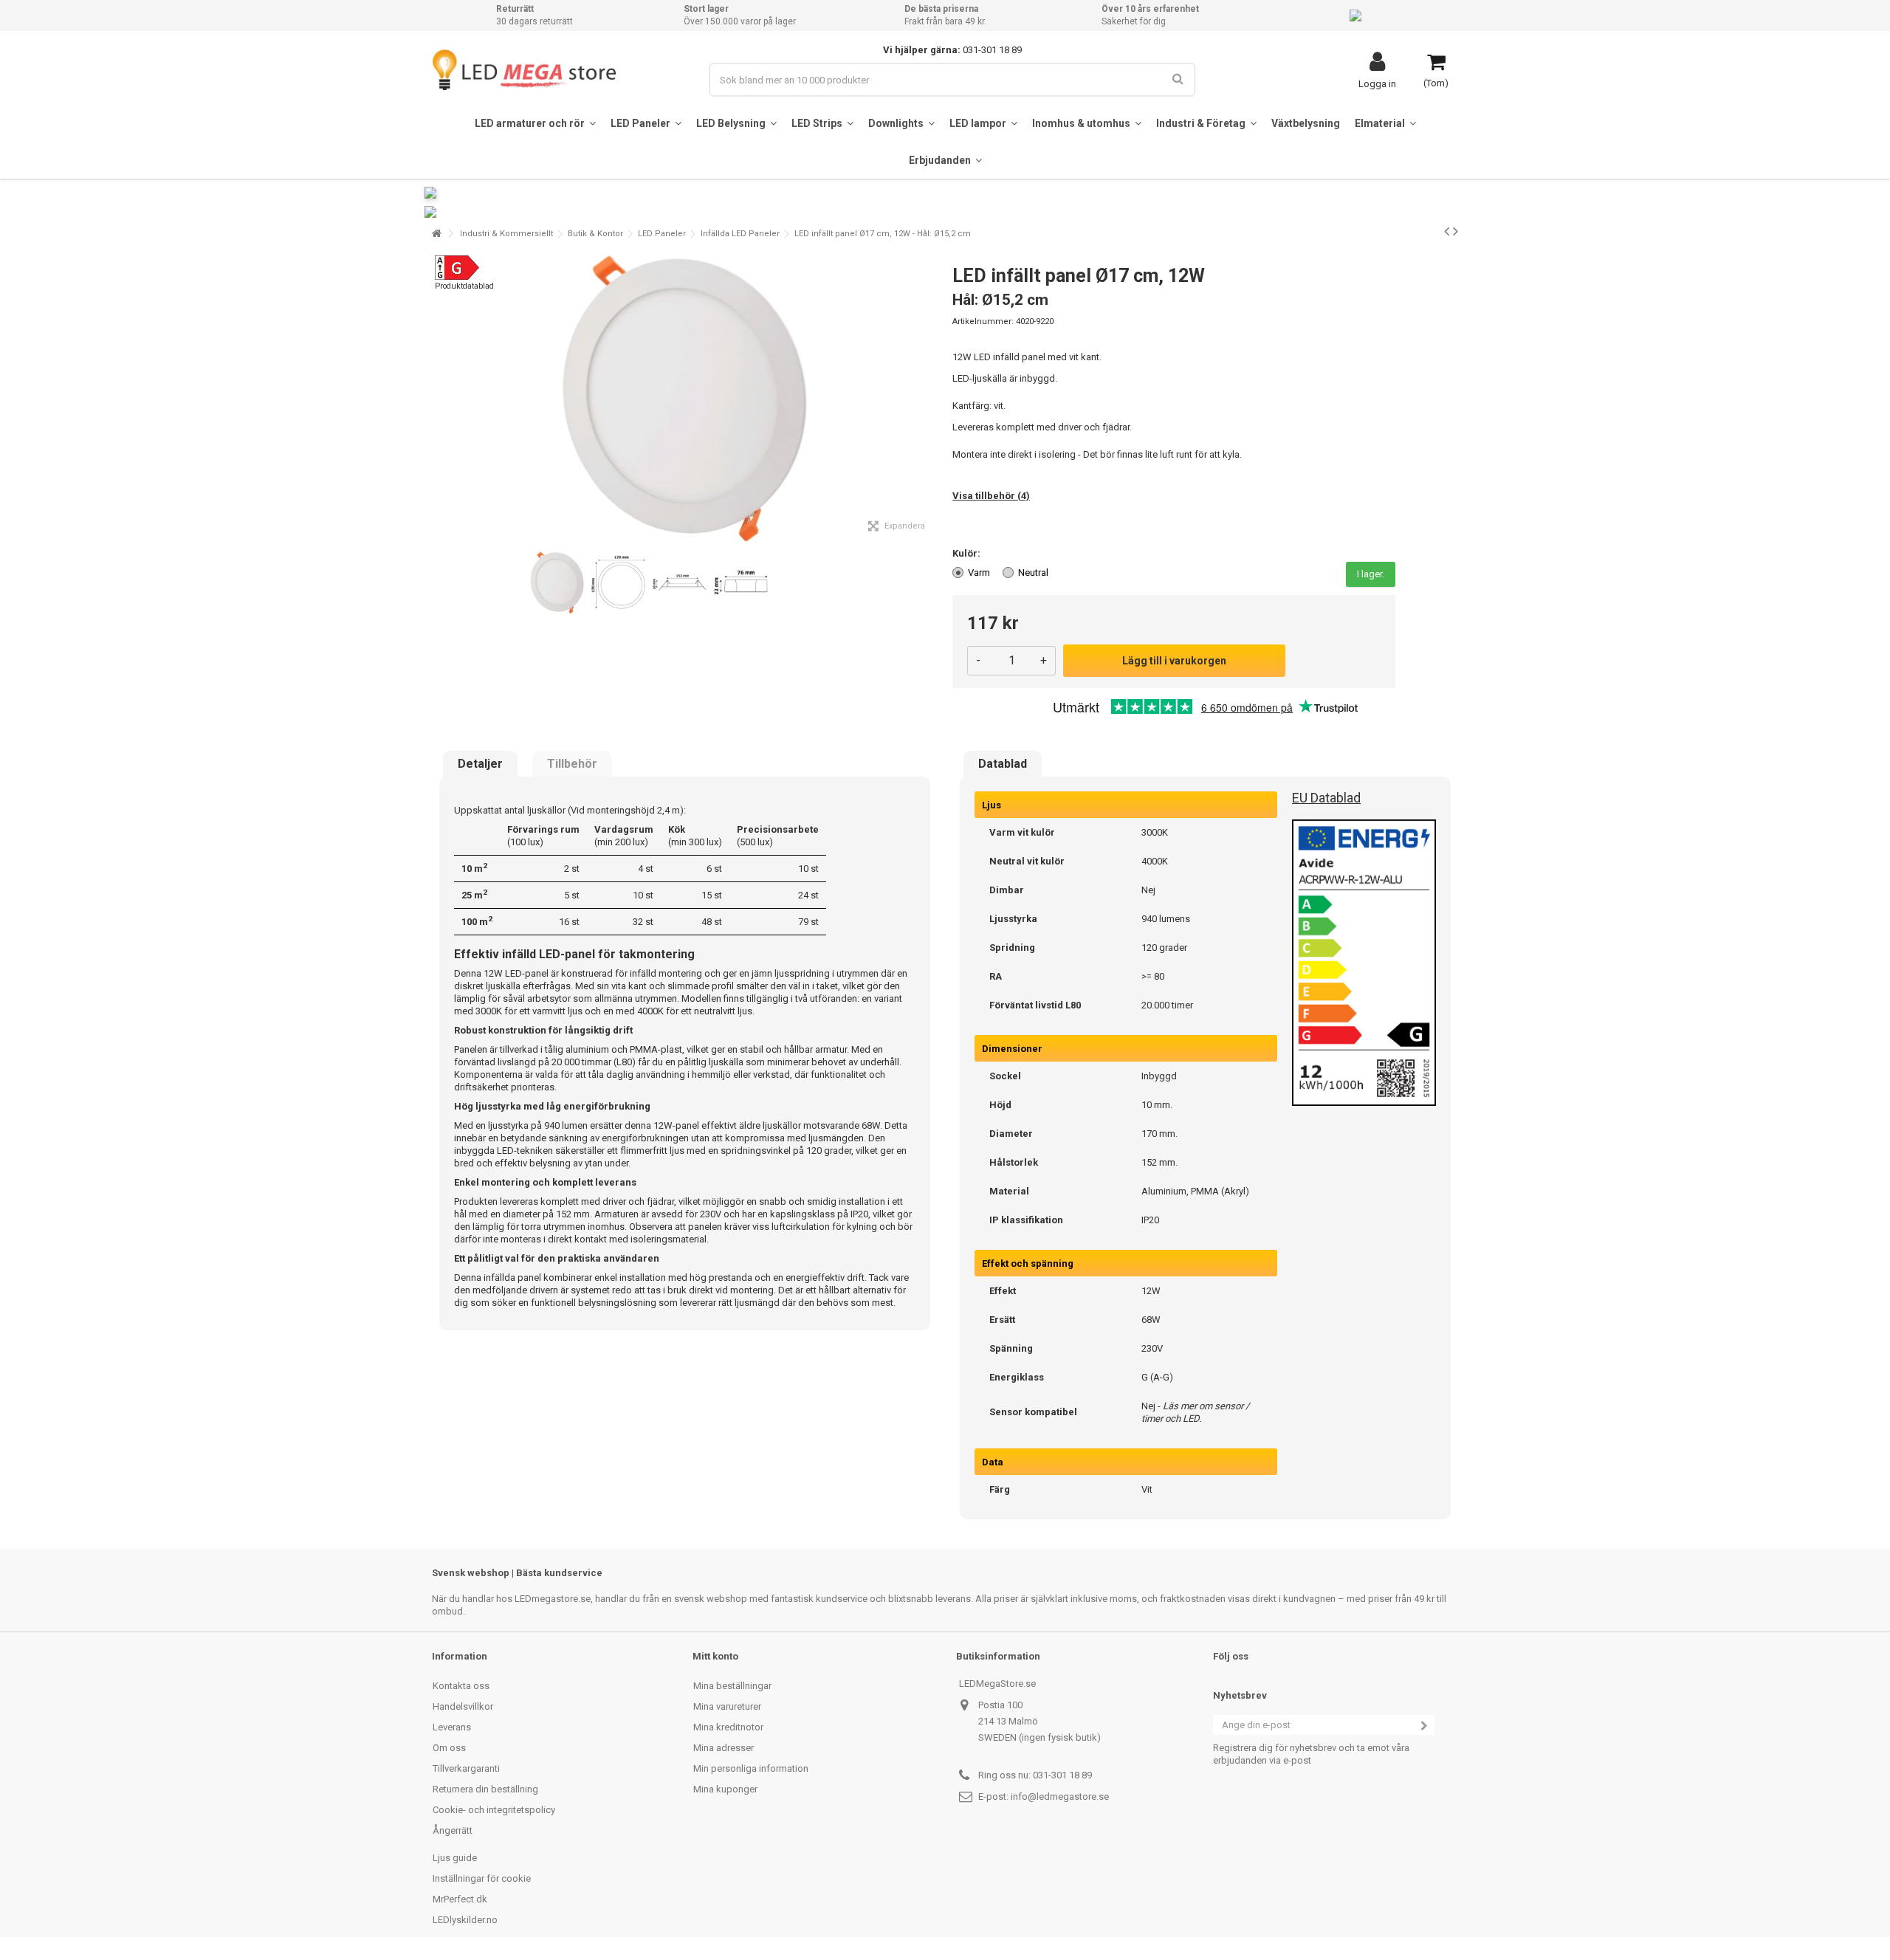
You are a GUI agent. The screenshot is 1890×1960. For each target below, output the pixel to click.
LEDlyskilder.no (465, 1920)
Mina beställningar (732, 1686)
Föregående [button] (440, 398)
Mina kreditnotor (728, 1727)
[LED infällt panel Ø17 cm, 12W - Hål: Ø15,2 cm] (557, 583)
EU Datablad (1326, 798)
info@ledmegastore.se (1060, 1796)
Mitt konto (715, 1656)
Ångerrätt (453, 1830)
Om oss (449, 1748)
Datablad (1003, 764)
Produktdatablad (464, 286)
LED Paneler (662, 234)
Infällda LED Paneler (740, 234)
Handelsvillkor (463, 1706)
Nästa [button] (929, 398)
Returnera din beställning (485, 1789)
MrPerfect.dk (460, 1899)
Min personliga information (751, 1768)
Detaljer (480, 764)
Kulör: (968, 553)
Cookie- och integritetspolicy (494, 1810)
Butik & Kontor (595, 234)
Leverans (452, 1727)
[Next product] (1456, 231)
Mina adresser (724, 1748)
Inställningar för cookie (482, 1878)
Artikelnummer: (983, 321)
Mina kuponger (725, 1789)
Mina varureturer (727, 1706)
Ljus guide (455, 1858)
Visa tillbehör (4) (991, 496)
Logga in (1377, 83)
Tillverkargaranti (466, 1768)
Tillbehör (572, 764)
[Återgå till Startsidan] (436, 234)
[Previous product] (1447, 231)
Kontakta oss (461, 1686)
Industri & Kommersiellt (506, 234)
